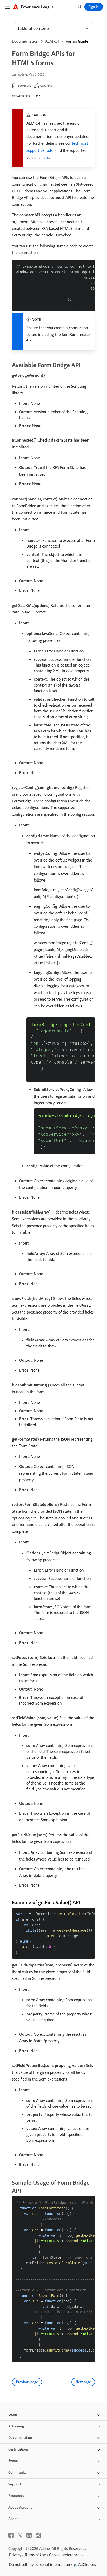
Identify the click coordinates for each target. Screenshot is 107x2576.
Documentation (25, 41)
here (45, 157)
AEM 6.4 (52, 41)
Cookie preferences (65, 2555)
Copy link (46, 86)
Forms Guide (77, 41)
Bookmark (24, 86)
